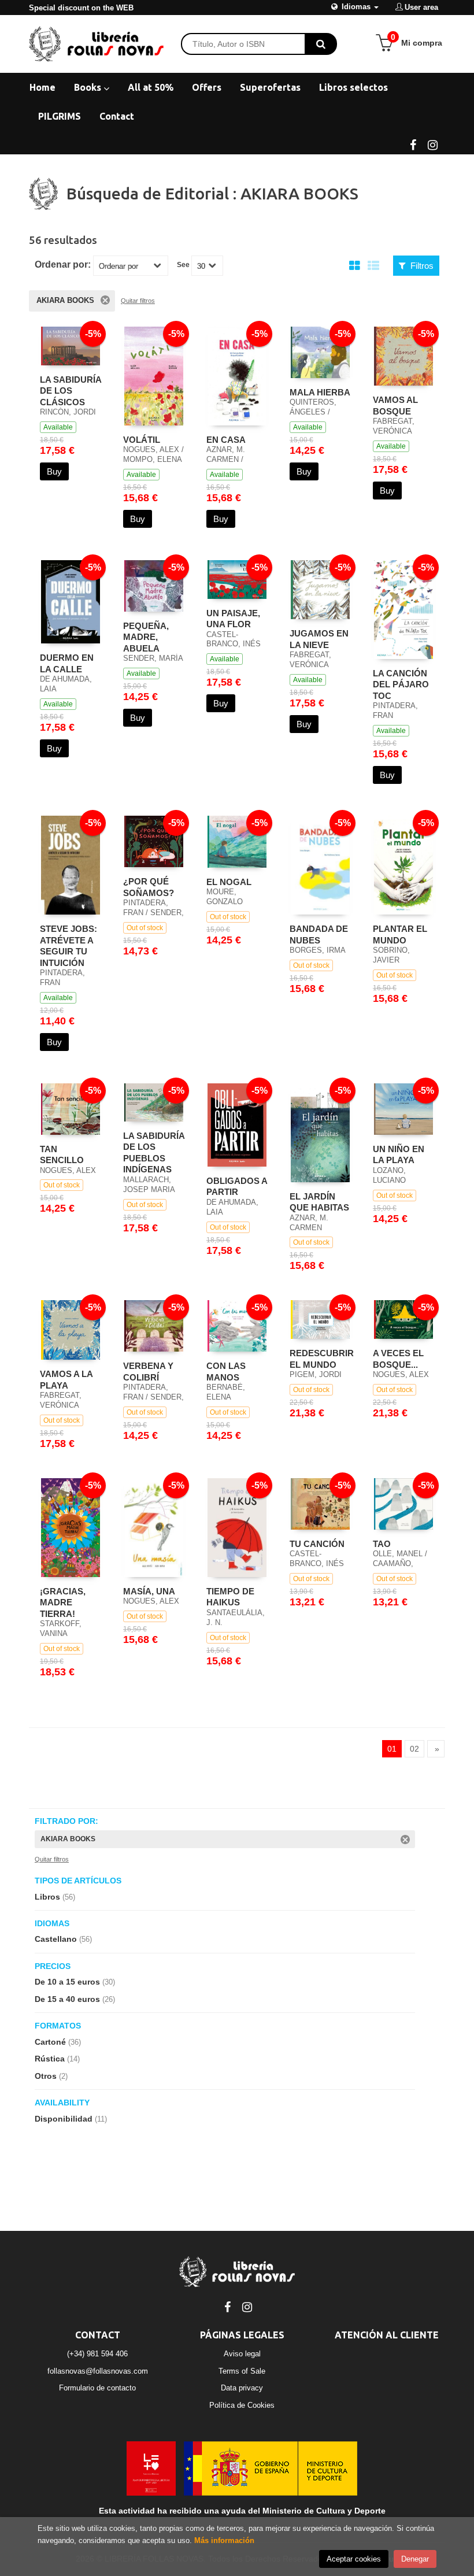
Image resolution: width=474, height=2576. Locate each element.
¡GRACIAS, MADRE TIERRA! (63, 1602)
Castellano (63, 1939)
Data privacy (242, 2388)
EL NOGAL (229, 882)
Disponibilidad (71, 2119)
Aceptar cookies (354, 2559)
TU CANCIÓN (317, 1544)
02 (414, 1749)
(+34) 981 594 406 (97, 2354)
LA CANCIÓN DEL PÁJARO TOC (401, 684)
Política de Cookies (242, 2405)
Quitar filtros (138, 301)
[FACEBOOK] (413, 144)
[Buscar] (321, 44)
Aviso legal (242, 2354)
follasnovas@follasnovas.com (98, 2371)
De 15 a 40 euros (75, 1999)
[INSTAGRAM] (432, 144)
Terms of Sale (242, 2371)
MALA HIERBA (320, 392)
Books (89, 87)
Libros (55, 1897)
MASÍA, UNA (149, 1591)
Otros (51, 2076)
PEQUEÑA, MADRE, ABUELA (146, 637)
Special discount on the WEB (81, 8)
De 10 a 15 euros (75, 1982)
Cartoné (58, 2042)
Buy (54, 471)
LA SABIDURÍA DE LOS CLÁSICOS (71, 391)
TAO (382, 1544)
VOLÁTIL (142, 440)
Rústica (57, 2059)
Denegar (415, 2559)
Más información (224, 2540)
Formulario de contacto (97, 2388)
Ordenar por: (63, 265)
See (183, 265)
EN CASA (226, 440)
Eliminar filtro (105, 300)
